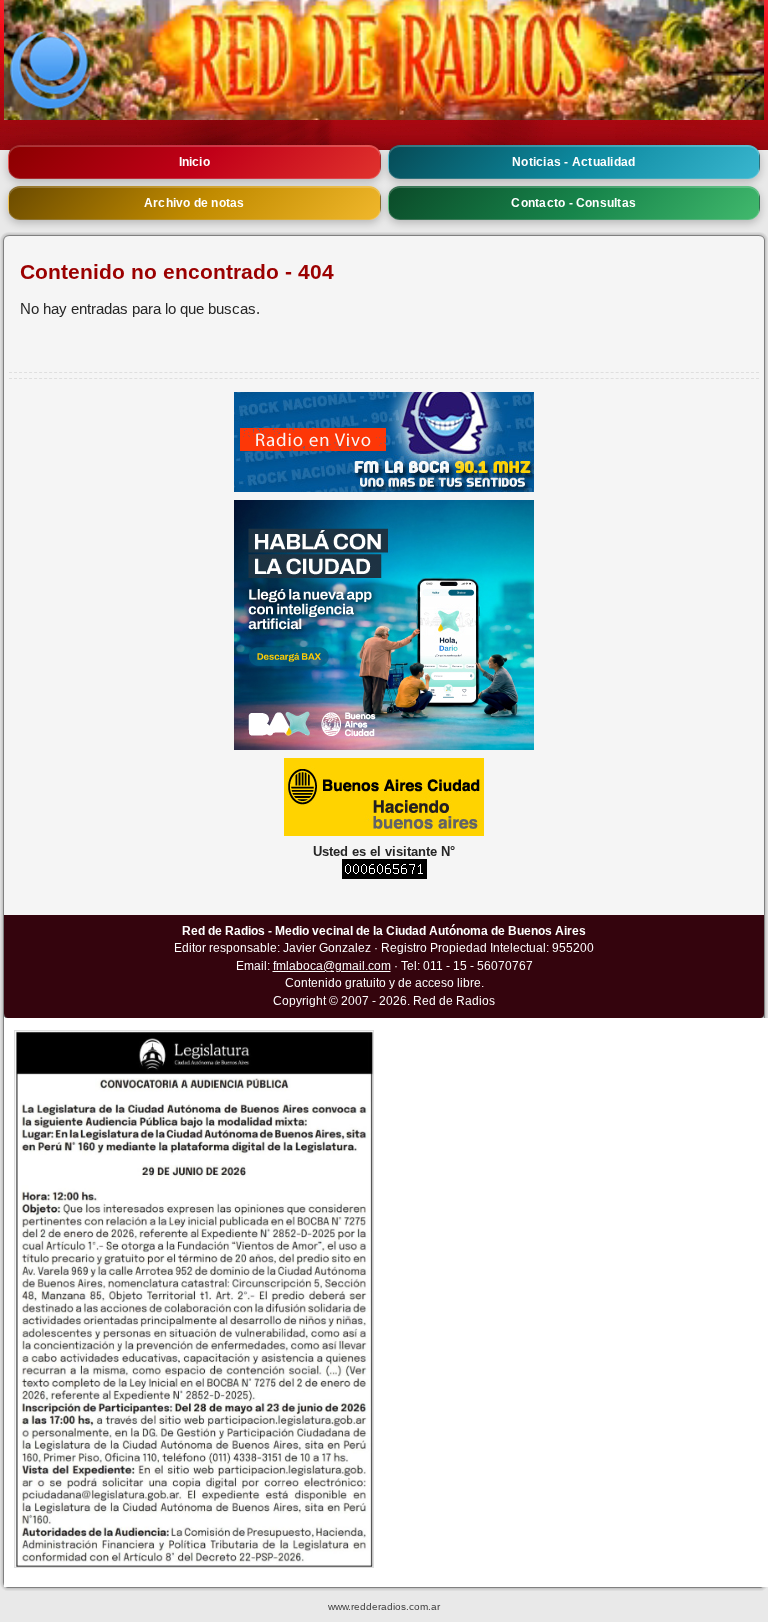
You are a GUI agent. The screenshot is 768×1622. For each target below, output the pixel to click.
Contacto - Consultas (573, 203)
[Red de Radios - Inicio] (384, 60)
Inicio (194, 162)
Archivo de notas (194, 203)
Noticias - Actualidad (573, 162)
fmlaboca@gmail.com (332, 966)
